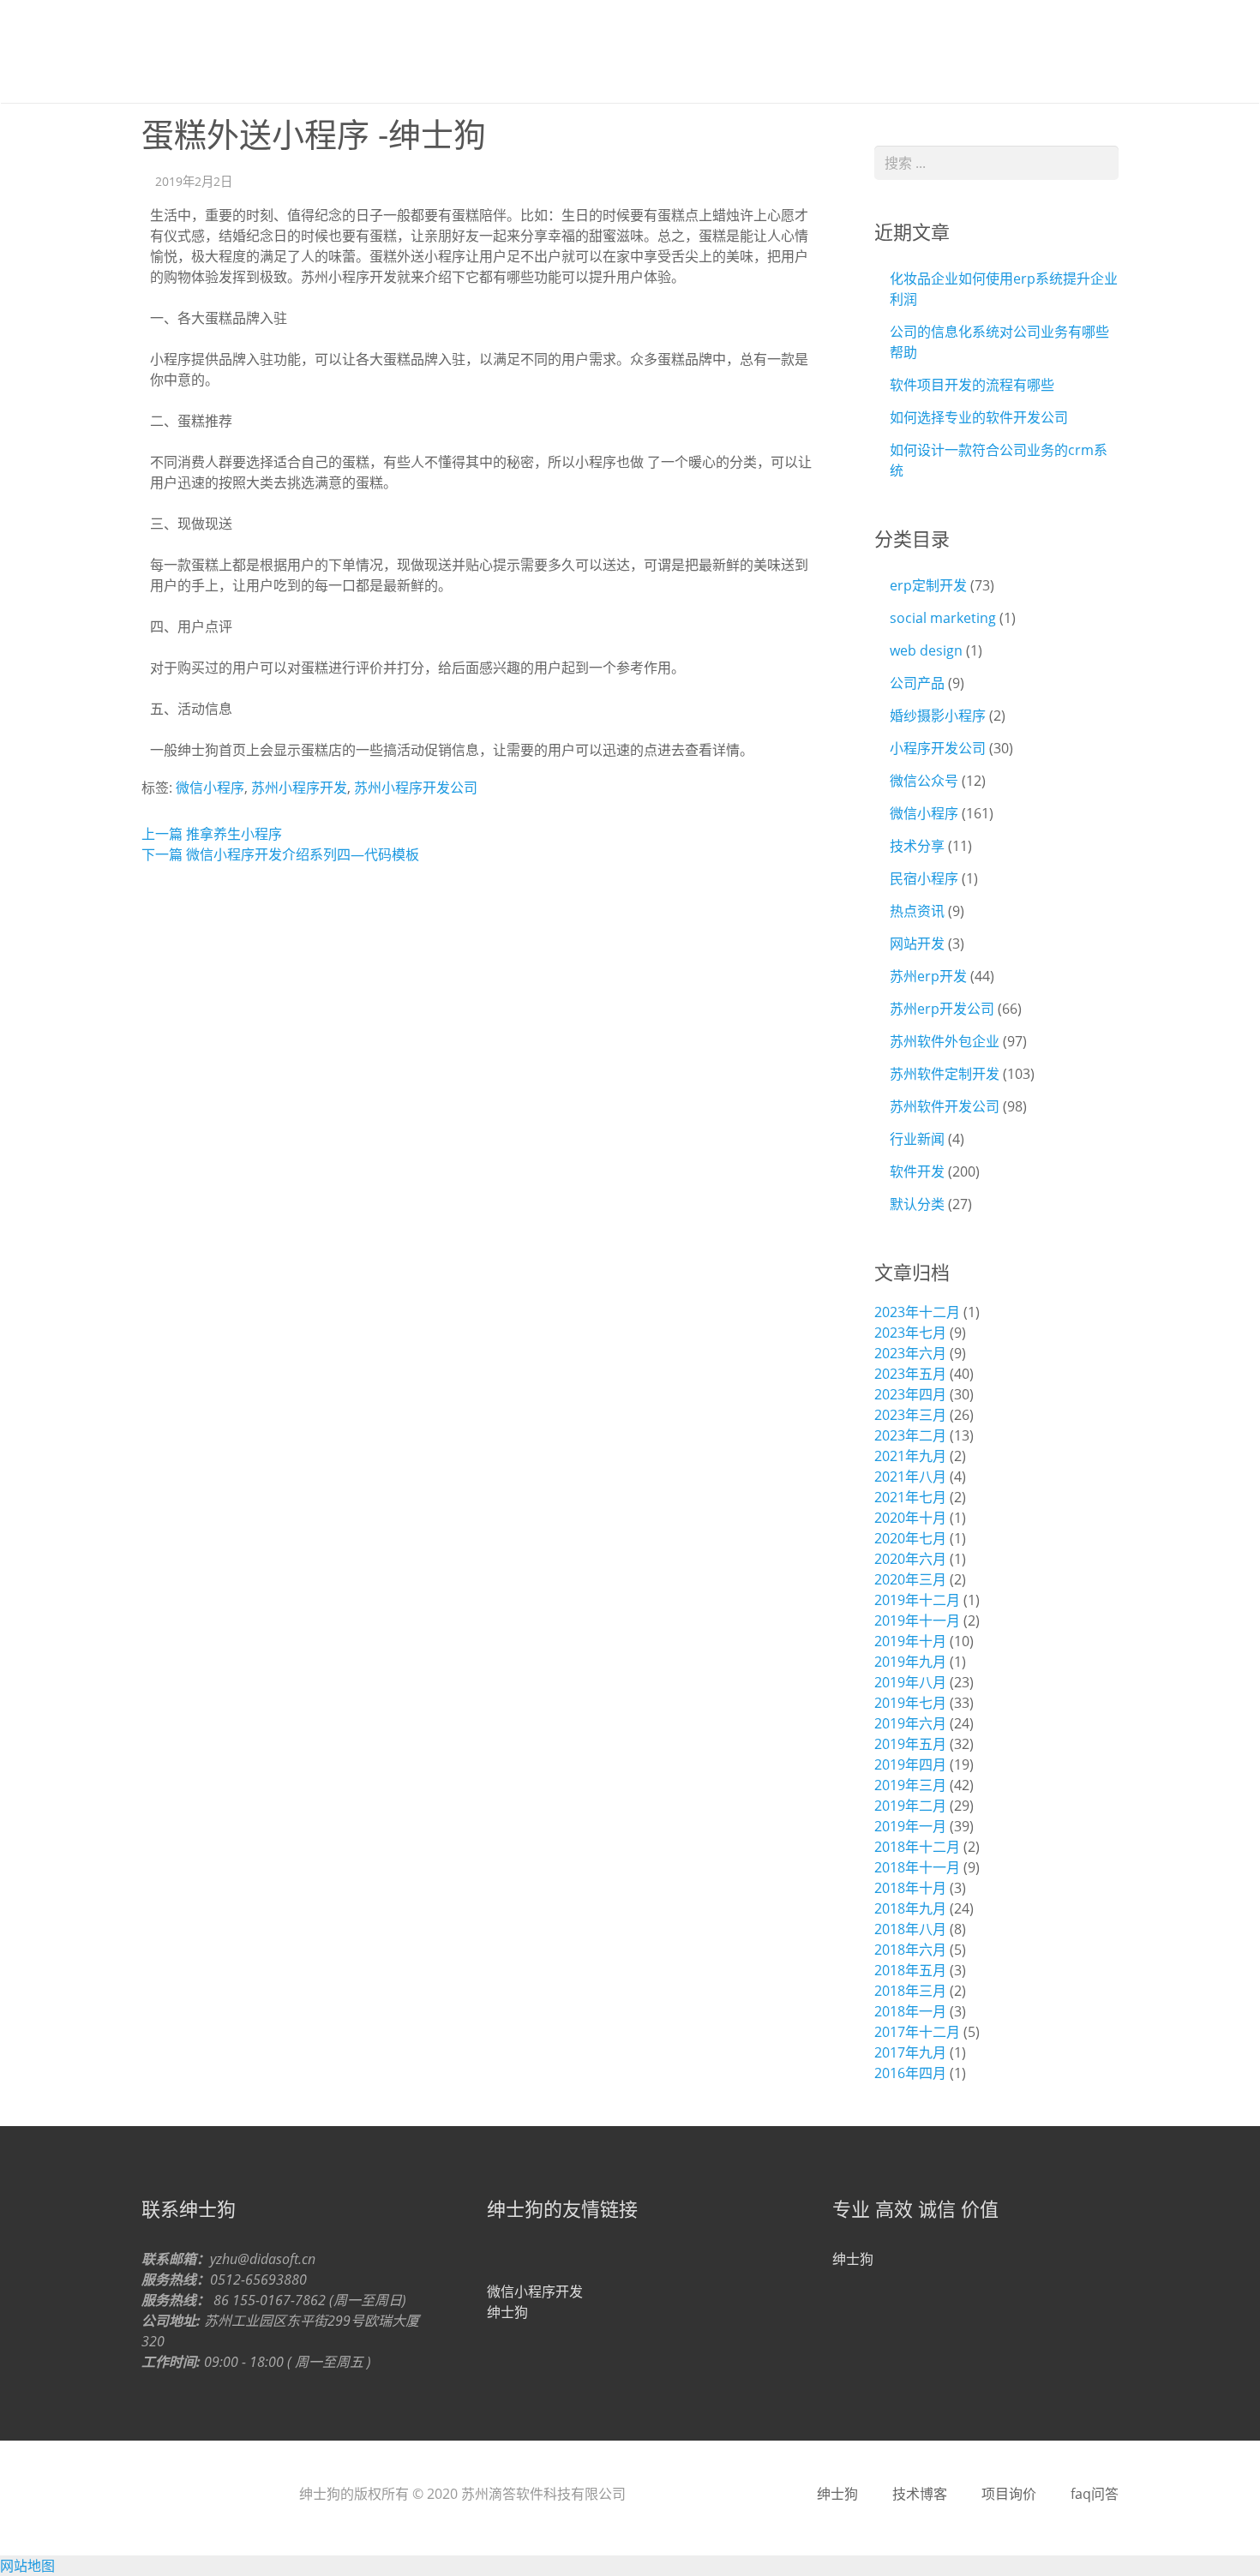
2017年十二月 (917, 2032)
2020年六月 (910, 1559)
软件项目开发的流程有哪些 (972, 385)
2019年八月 (910, 1682)
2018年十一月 (917, 1867)
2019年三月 (910, 1785)
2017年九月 (910, 2052)
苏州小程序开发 (299, 788)
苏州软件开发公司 (945, 1106)
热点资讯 (917, 911)
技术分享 (917, 846)
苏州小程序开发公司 (416, 788)
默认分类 (917, 1204)
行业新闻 (917, 1139)
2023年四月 (910, 1394)
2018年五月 (910, 1970)
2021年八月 (910, 1477)
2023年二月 (910, 1435)
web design (926, 650)
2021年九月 (910, 1456)
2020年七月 (910, 1538)
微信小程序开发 (535, 2291)
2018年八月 (910, 1929)
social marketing (943, 618)
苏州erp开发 (928, 976)
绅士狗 (193, 51)
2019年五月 (910, 1744)
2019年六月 (910, 1723)
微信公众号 (924, 781)
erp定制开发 (928, 585)
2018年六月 (910, 1950)
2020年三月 (910, 1579)
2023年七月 (910, 1333)
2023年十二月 (917, 1312)
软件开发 (917, 1171)
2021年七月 (910, 1497)
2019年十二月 (917, 1600)
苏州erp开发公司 (942, 1009)
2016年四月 (910, 2073)
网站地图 (27, 2566)
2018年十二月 (917, 1847)
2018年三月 (910, 1991)
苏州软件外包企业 (945, 1041)
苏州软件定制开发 (945, 1074)
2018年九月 (910, 1908)
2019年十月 (910, 1641)
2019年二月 (910, 1806)
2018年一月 (910, 2011)
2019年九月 (910, 1662)
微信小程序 (210, 788)
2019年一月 (910, 1826)
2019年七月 (910, 1703)
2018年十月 (910, 1888)
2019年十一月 (917, 1620)
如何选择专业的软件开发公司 (979, 417)
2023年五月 (910, 1374)
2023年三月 (910, 1415)
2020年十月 (910, 1518)
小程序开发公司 (938, 748)
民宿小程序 (924, 878)
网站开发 (917, 944)
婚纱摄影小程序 (938, 716)
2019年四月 (910, 1764)
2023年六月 (910, 1353)
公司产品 (917, 683)
